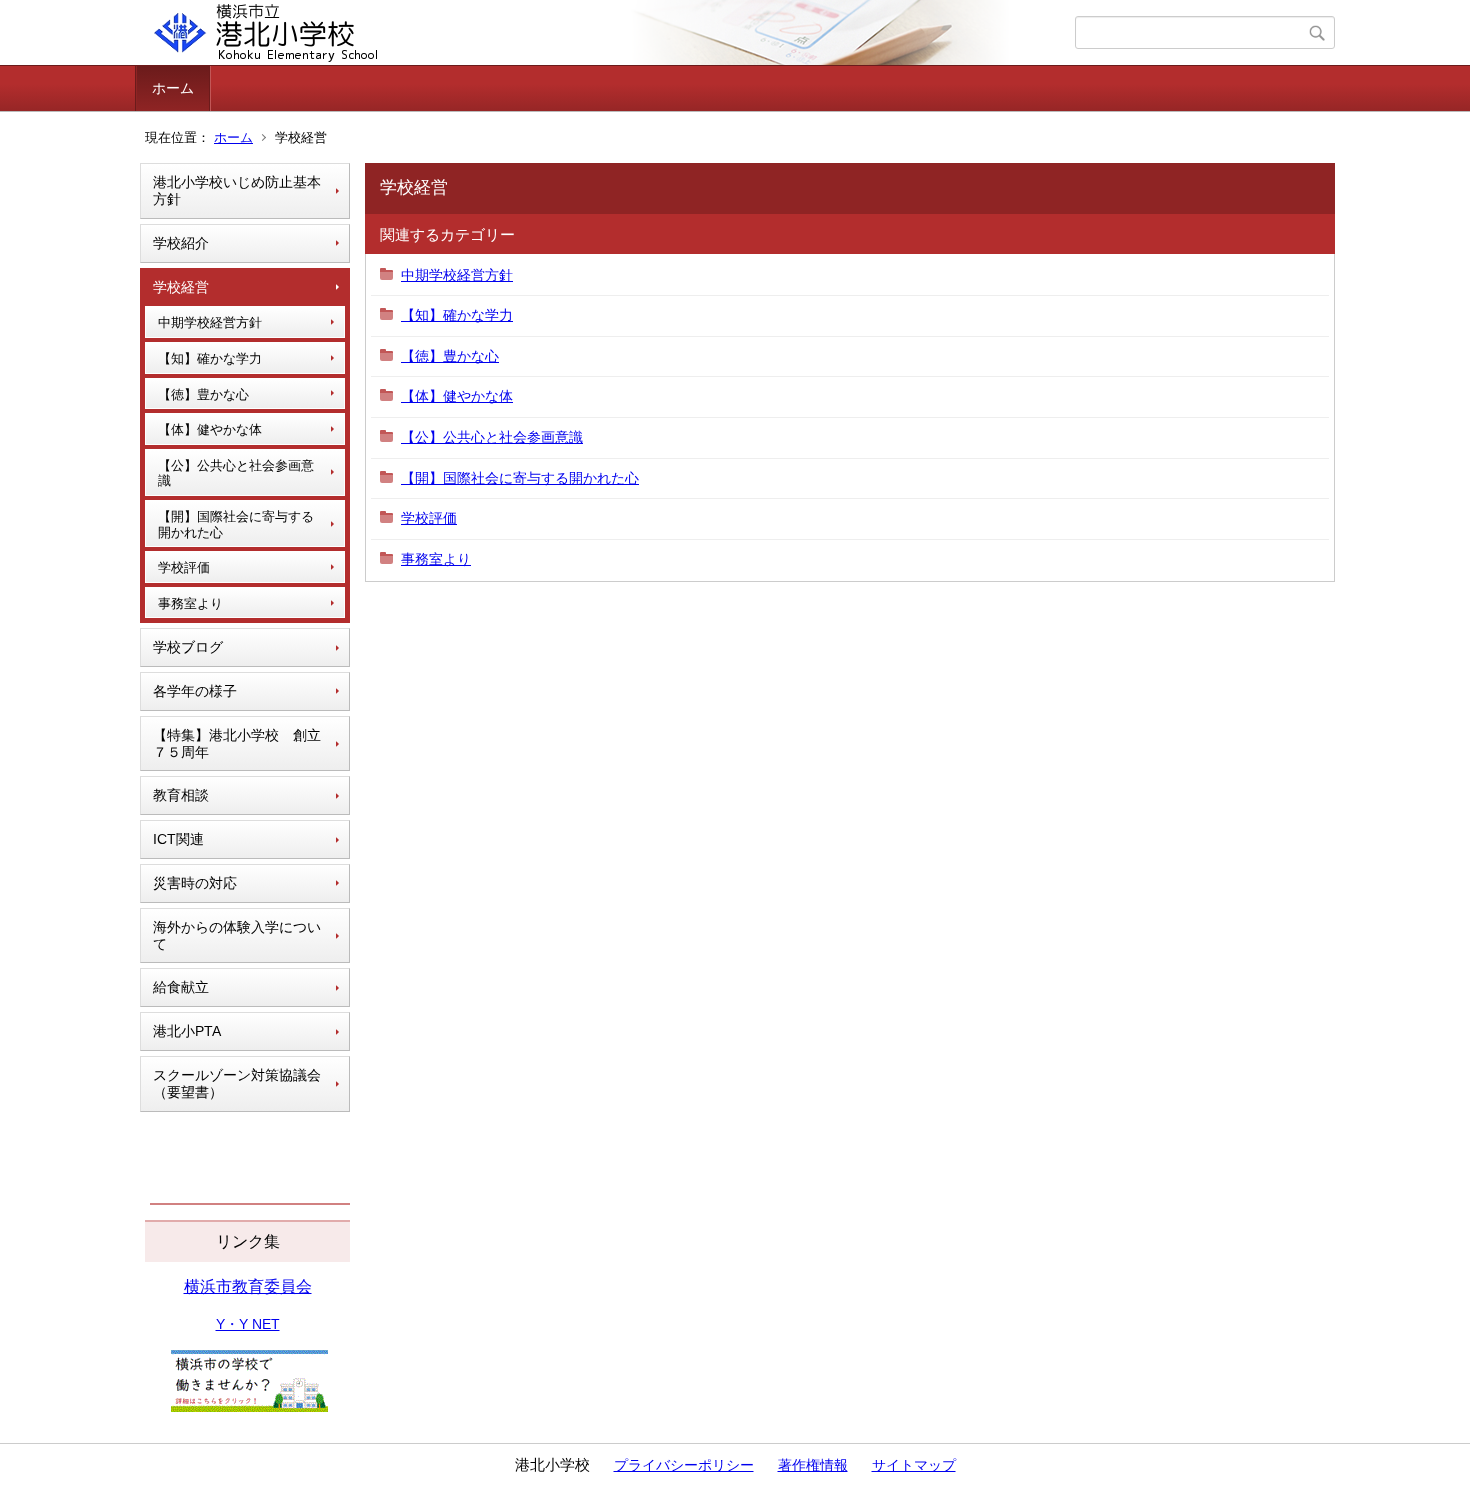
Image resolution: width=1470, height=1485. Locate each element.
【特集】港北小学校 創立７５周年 (237, 743)
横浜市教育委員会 (248, 1286)
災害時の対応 (195, 883)
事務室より (190, 603)
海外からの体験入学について (237, 935)
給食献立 (181, 987)
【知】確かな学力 (210, 358)
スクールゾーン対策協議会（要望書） (237, 1083)
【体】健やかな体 (210, 429)
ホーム (173, 88)
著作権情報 (813, 1465)
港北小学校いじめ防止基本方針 (237, 190)
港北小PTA (187, 1031)
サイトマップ (914, 1465)
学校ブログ (188, 647)
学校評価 (184, 567)
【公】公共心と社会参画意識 (236, 473)
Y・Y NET (248, 1324)
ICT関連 (178, 839)
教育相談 (181, 795)
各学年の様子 (195, 691)
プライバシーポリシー (684, 1465)
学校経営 (181, 287)
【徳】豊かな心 (203, 394)
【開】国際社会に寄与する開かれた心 (236, 524)
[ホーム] (607, 33)
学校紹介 (181, 243)
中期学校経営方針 (210, 322)
